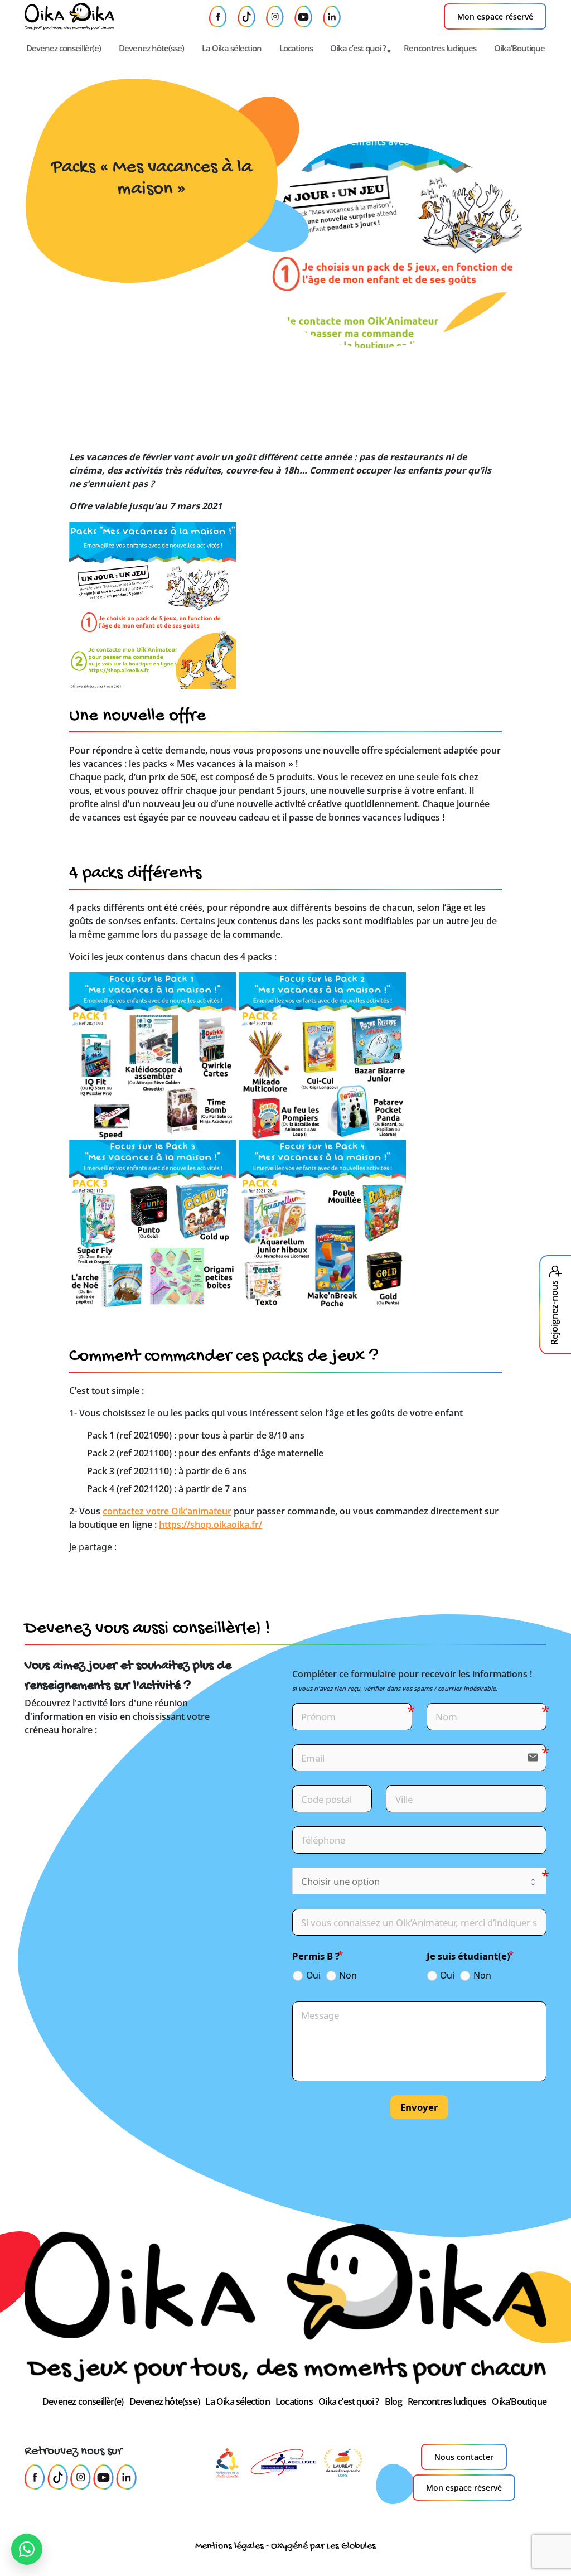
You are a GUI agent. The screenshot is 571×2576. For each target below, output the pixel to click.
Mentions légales (229, 2546)
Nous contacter (464, 2457)
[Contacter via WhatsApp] (27, 2549)
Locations (296, 48)
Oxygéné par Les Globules (323, 2546)
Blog (393, 2401)
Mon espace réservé (495, 16)
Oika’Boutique (519, 48)
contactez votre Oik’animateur (167, 1511)
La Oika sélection (232, 48)
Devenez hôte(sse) (151, 48)
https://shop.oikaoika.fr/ (211, 1525)
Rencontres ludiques (440, 48)
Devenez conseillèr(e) (64, 48)
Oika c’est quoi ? (358, 48)
